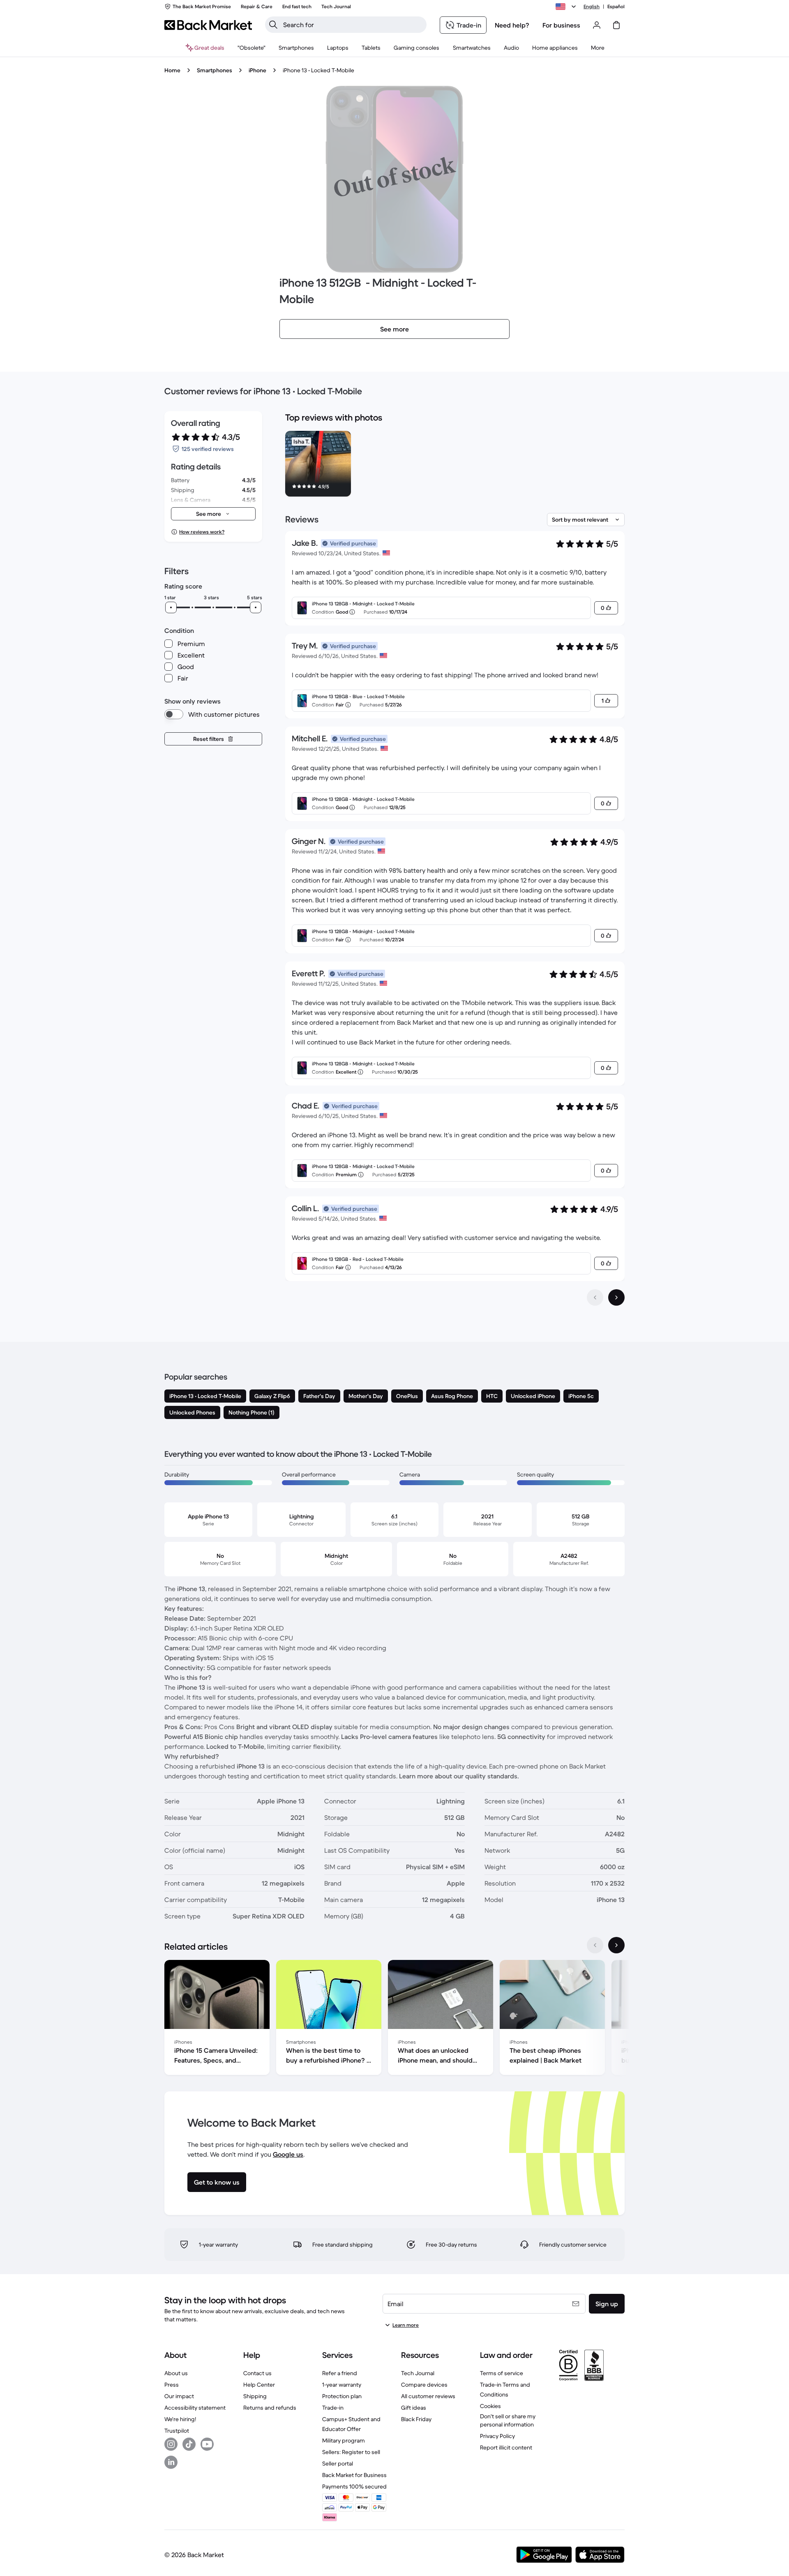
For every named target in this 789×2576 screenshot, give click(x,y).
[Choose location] (567, 7)
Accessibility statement (195, 2408)
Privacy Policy (497, 2436)
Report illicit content (506, 2447)
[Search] (273, 25)
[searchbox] (352, 25)
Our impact (179, 2396)
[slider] (171, 607)
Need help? (512, 25)
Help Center (259, 2385)
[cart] (616, 25)
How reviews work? (202, 532)
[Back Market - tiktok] (189, 2444)
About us (176, 2373)
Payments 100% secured (354, 2486)
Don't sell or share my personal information (508, 2420)
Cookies (490, 2406)
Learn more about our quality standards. (459, 1776)
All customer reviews (428, 2396)
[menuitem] (296, 48)
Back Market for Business (354, 2475)
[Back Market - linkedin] (171, 2462)
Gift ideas (414, 2408)
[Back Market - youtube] (207, 2444)
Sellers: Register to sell (351, 2452)
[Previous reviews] (595, 1297)
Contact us (257, 2373)
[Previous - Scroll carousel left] (595, 1945)
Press (172, 2385)
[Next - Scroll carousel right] (616, 1945)
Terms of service (502, 2373)
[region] (455, 465)
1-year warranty (342, 2385)
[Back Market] (208, 25)
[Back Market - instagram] (171, 2444)
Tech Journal (418, 2373)
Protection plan (342, 2396)
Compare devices (424, 2385)
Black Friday (416, 2419)
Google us (288, 2154)
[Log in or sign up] (597, 25)
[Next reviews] (616, 1297)
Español (616, 6)
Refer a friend (340, 2373)
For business (561, 25)
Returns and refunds (270, 2408)
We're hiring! (180, 2419)
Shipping (255, 2396)
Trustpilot (177, 2431)
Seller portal (338, 2463)
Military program (344, 2440)
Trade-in (333, 2408)
